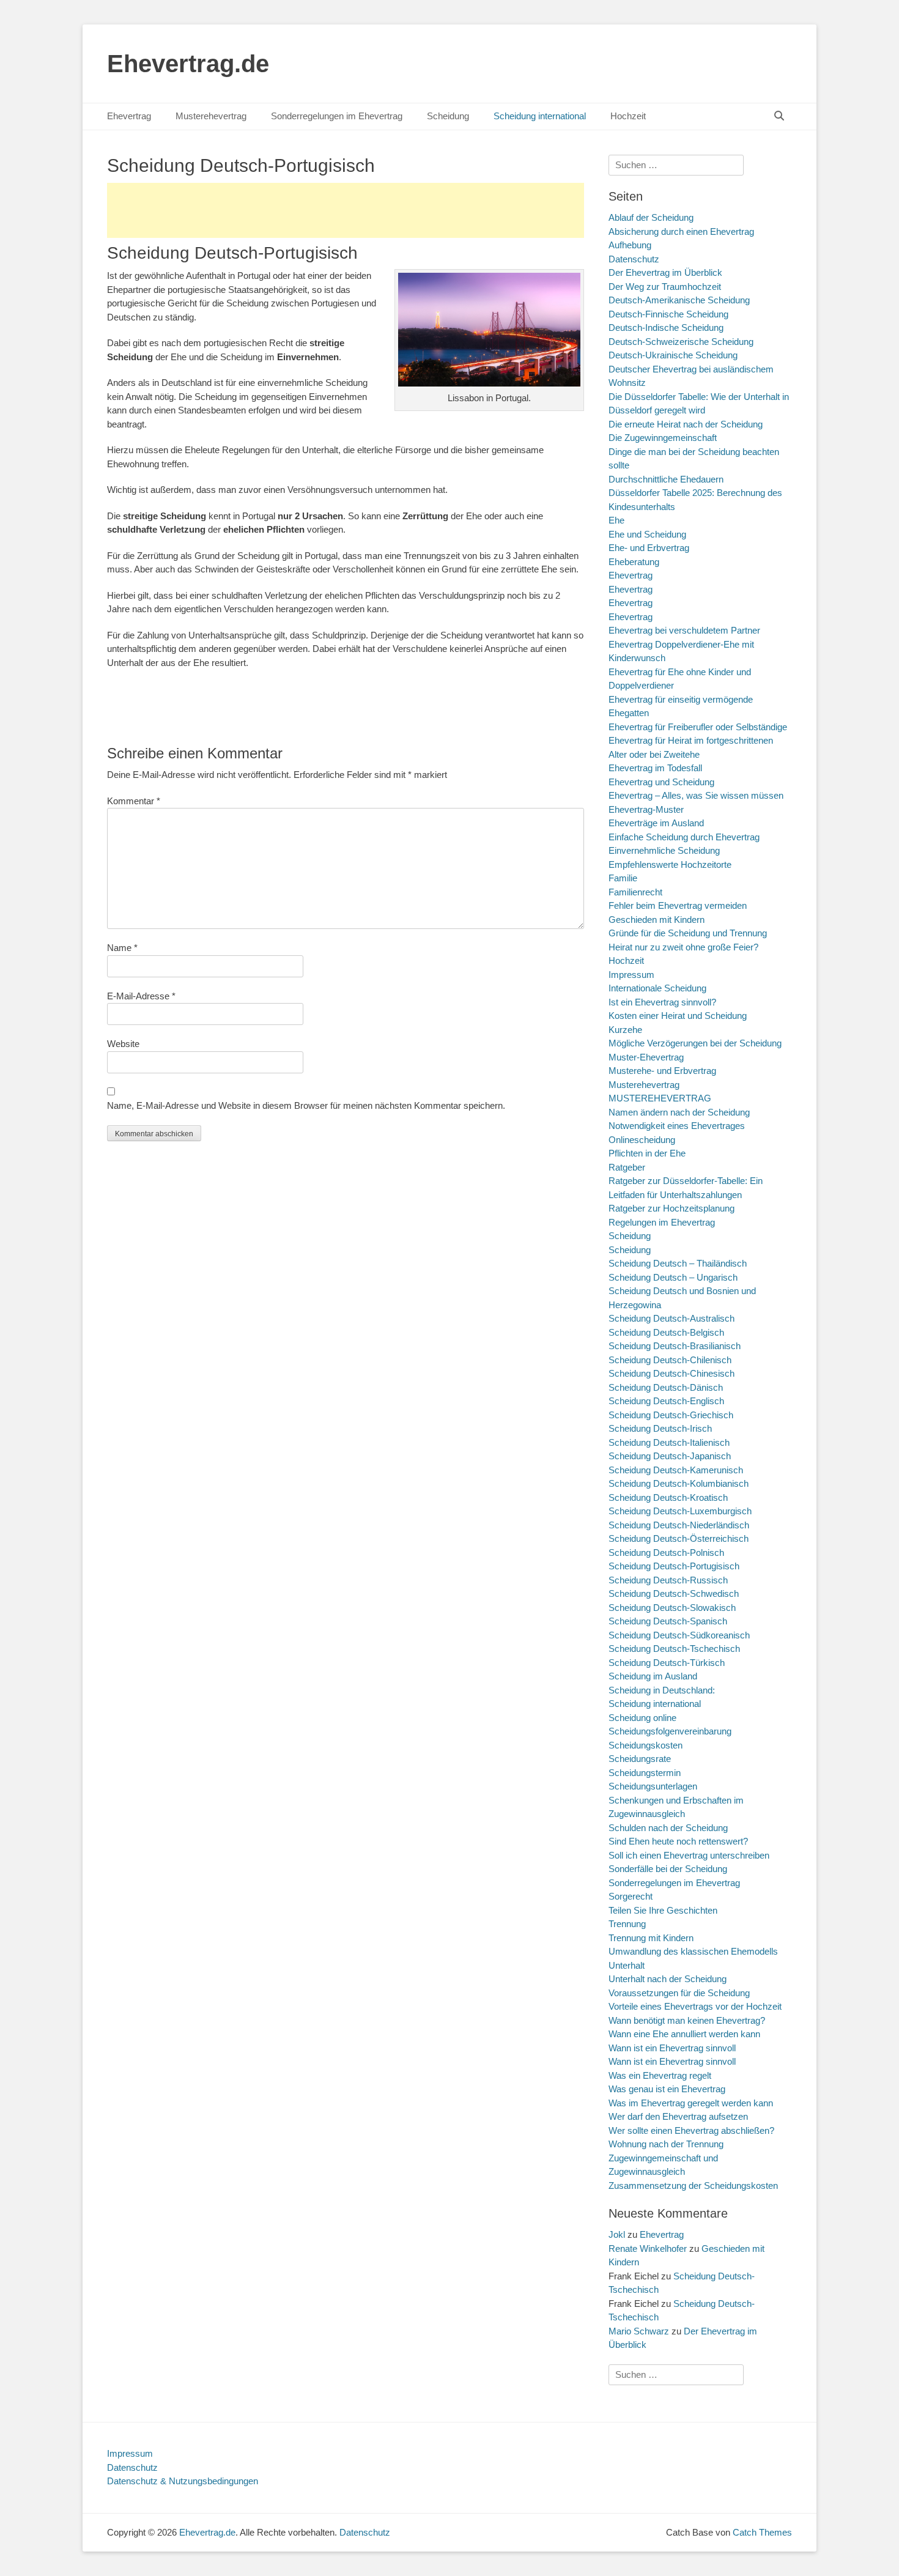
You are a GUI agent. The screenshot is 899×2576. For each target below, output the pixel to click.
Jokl (617, 2234)
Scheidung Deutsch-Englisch (666, 1401)
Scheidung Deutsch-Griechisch (671, 1415)
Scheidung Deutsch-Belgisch (666, 1332)
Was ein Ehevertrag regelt (660, 2075)
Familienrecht (635, 892)
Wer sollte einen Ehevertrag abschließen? (691, 2130)
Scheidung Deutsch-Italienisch (669, 1442)
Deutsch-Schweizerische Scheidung (681, 342)
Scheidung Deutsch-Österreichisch (679, 1538)
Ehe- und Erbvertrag (649, 548)
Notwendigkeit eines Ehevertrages (677, 1126)
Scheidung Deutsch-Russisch (668, 1580)
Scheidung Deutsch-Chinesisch (671, 1373)
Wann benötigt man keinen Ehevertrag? (687, 2020)
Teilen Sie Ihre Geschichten (663, 1910)
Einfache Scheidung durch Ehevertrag (684, 837)
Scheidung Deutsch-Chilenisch (670, 1360)
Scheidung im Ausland (653, 1676)
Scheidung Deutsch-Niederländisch (679, 1525)
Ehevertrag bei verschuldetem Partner (684, 630)
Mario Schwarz (639, 2331)
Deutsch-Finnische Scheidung (668, 314)
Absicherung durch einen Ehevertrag (681, 231)
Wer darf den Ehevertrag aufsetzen (678, 2116)
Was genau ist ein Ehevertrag (667, 2089)
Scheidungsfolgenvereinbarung (670, 1731)
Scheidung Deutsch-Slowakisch (672, 1608)
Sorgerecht (631, 1896)
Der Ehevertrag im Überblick (665, 272)
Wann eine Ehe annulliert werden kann (684, 2034)
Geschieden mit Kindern (657, 920)
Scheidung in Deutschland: (662, 1690)
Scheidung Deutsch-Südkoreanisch (679, 1635)
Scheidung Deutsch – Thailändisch (678, 1263)
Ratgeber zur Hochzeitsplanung (671, 1208)
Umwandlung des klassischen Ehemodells (693, 1951)
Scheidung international (540, 116)
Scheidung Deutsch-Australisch (671, 1318)
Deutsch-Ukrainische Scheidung (673, 355)
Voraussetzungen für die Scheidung (679, 1993)
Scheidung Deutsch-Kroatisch (668, 1497)
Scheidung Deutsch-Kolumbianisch (679, 1483)
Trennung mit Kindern (651, 1938)
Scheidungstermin (645, 1773)
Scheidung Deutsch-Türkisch (667, 1663)
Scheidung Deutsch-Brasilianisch (675, 1346)
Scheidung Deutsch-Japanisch (670, 1456)
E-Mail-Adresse (141, 996)
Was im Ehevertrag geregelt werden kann (691, 2103)
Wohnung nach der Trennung (666, 2144)
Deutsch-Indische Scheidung (666, 328)
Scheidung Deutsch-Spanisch (668, 1621)
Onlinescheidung (642, 1140)
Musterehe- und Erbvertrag (662, 1071)
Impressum (631, 975)
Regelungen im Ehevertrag (662, 1222)
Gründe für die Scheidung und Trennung (688, 933)
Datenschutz (634, 259)
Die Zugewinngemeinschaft (663, 438)
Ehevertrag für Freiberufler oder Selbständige (698, 727)
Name (122, 948)
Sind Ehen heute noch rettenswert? (678, 1841)
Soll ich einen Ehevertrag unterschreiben (689, 1855)
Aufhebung (630, 245)
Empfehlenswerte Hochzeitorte (670, 864)
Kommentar (134, 801)
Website (123, 1044)
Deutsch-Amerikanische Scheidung (679, 300)
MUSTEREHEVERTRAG (660, 1098)
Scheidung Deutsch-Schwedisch (674, 1593)
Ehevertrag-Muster (646, 809)
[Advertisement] (346, 210)
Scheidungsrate (640, 1759)
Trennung (627, 1924)
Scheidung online (642, 1718)
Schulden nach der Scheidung (668, 1828)
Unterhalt (627, 1965)
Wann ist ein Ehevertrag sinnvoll (672, 2048)
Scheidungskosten (646, 1745)
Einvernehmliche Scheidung (664, 850)
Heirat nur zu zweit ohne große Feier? (683, 947)
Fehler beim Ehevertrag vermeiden (678, 905)
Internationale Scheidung (657, 988)
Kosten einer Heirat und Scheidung (678, 1016)
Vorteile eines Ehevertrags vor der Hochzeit (695, 2006)
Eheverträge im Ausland (656, 823)
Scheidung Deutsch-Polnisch (666, 1553)
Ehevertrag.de (188, 64)
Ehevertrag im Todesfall (655, 768)
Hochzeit (628, 116)
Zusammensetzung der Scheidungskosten (693, 2186)
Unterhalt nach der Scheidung (668, 1979)
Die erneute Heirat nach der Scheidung (686, 424)
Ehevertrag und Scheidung (661, 782)
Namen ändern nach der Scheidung (679, 1112)
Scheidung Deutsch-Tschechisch (674, 1649)
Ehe (616, 520)
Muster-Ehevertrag (646, 1057)
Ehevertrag (129, 116)
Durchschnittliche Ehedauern (666, 479)
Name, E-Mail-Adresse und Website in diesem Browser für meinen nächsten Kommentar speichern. (306, 1105)
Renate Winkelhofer (648, 2248)
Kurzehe (625, 1030)
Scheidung (448, 116)
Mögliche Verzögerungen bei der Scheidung (695, 1043)
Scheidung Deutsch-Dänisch (666, 1387)
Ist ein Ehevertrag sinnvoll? (662, 1002)
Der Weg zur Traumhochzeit (665, 287)
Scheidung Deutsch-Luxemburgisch (680, 1511)
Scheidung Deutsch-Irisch (660, 1428)
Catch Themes (762, 2532)
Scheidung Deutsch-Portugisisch (674, 1566)
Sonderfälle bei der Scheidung (668, 1869)
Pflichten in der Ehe (647, 1153)
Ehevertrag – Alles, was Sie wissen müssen (696, 795)
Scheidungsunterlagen (653, 1786)
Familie (623, 878)
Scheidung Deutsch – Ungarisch (673, 1277)
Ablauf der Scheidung (651, 217)
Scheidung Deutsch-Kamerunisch (676, 1470)
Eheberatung (634, 562)
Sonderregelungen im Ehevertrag (337, 116)
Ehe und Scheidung (647, 534)
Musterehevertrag (211, 116)
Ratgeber (627, 1167)
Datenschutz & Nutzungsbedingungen (183, 2481)
